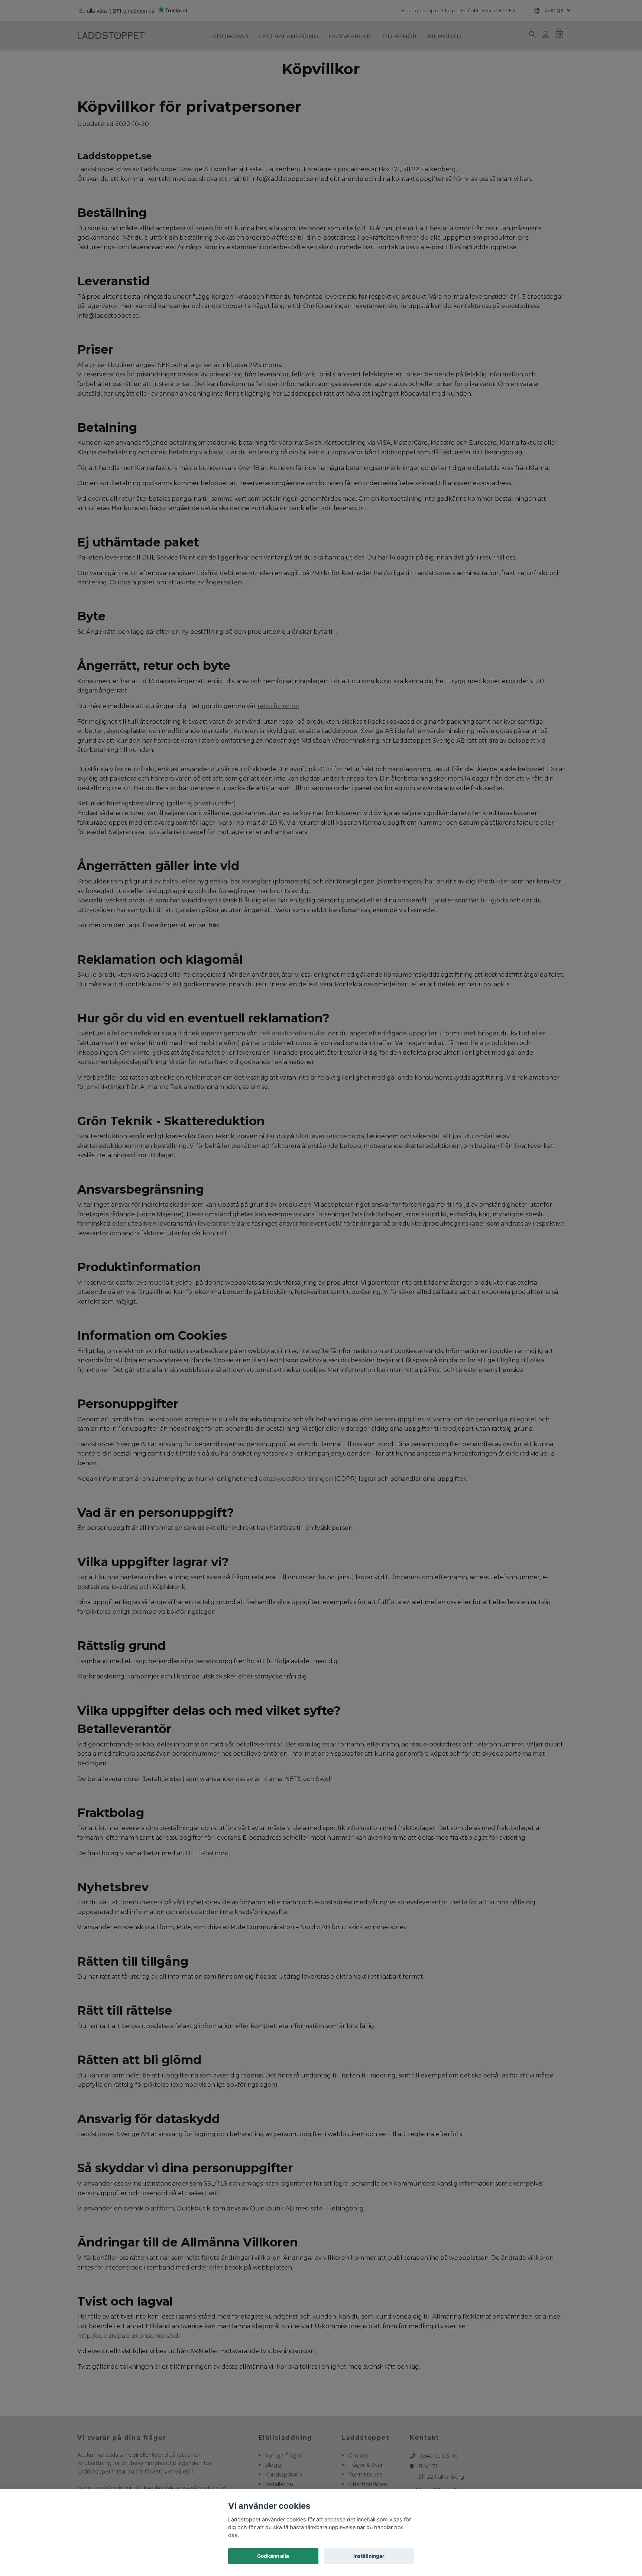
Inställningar (369, 2556)
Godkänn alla (273, 2556)
